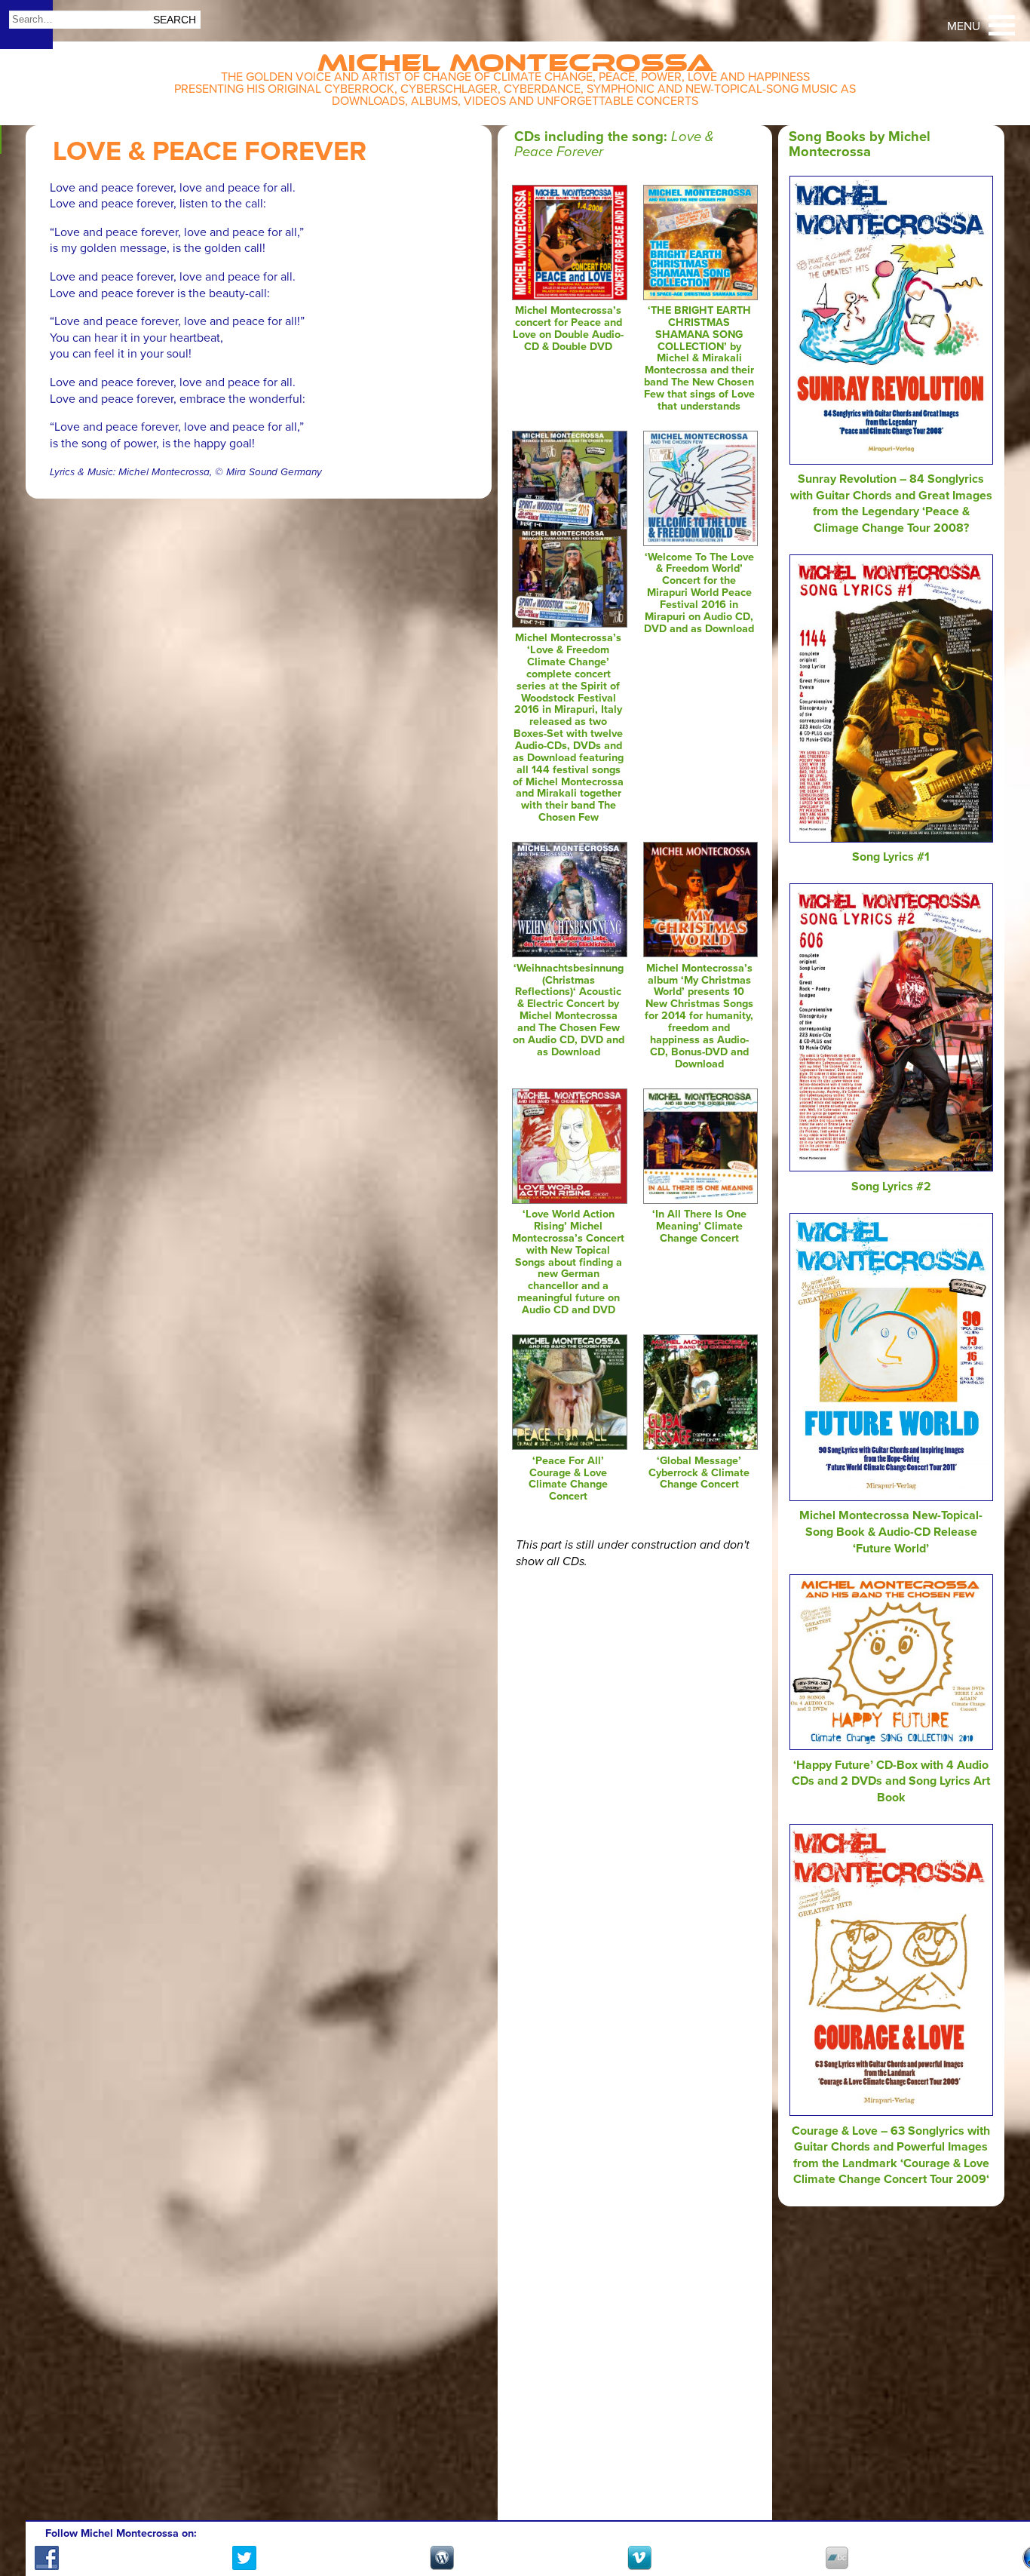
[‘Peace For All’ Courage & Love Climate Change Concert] (570, 1446)
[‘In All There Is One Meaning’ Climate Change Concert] (701, 1200)
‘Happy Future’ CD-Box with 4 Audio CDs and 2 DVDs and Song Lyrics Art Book (891, 1781)
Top (1000, 2521)
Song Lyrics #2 (891, 1187)
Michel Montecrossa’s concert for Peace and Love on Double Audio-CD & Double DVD (568, 329)
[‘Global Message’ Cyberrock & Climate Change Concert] (701, 1446)
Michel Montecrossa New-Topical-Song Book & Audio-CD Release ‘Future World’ (891, 1532)
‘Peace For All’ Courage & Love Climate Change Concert (568, 1479)
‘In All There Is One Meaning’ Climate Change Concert (699, 1226)
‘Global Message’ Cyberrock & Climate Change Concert (699, 1473)
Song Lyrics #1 (891, 857)
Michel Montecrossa (515, 58)
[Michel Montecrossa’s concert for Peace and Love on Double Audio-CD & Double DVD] (570, 296)
